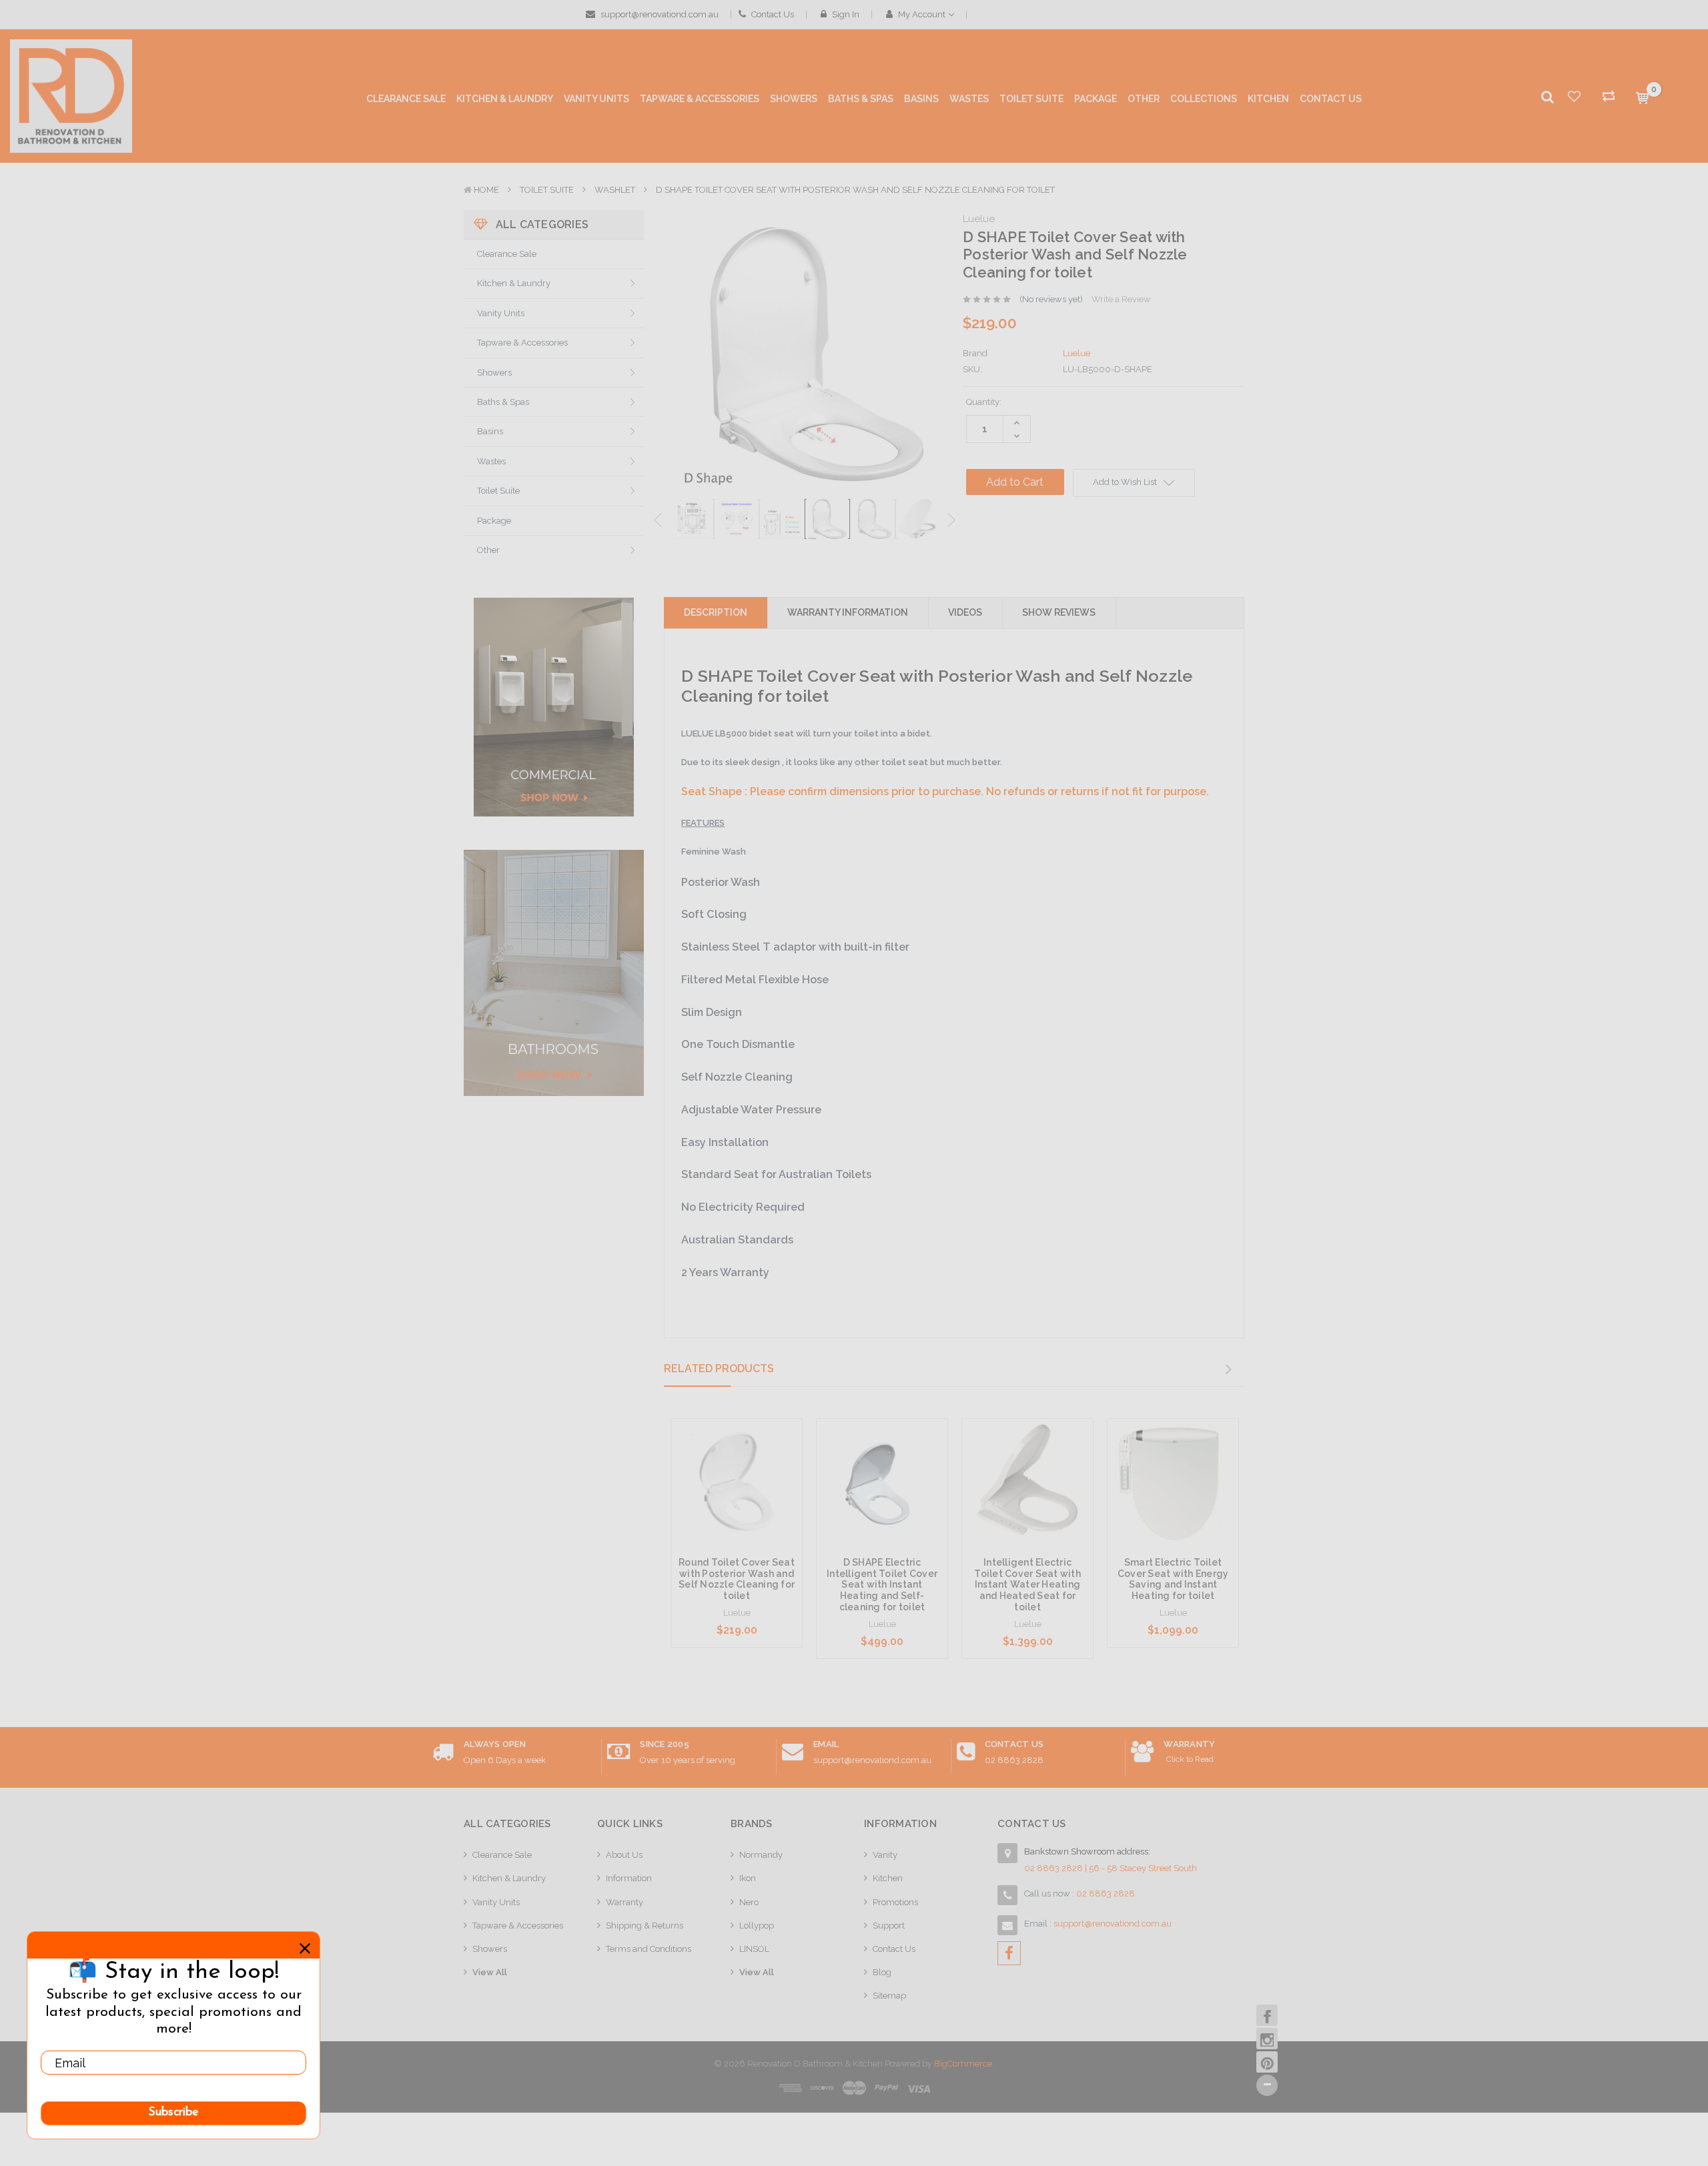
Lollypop (757, 1926)
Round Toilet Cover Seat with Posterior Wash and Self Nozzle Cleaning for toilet (737, 1579)
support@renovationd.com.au (659, 14)
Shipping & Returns (645, 1926)
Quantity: (984, 402)
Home (486, 190)
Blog (882, 1972)
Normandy (761, 1855)
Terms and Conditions (649, 1949)
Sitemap (889, 1996)
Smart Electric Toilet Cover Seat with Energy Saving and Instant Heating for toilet (1173, 1579)
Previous (658, 521)
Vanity (885, 1855)
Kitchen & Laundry (514, 283)
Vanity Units (501, 313)
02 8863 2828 (1014, 1760)
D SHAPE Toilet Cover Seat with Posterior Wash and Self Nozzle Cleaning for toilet (855, 190)
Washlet (615, 190)
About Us (624, 1855)
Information (629, 1878)
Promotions (895, 1902)
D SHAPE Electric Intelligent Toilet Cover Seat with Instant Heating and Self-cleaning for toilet (882, 1585)
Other (488, 550)
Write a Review (1121, 299)
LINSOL (754, 1949)
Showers (494, 373)
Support (889, 1926)
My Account (922, 14)
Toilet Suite (547, 190)
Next (951, 521)
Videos (965, 612)
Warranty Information (848, 612)
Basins (490, 431)
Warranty (624, 1902)
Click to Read (1190, 1759)
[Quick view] (737, 1458)
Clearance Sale (507, 254)
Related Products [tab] (719, 1369)
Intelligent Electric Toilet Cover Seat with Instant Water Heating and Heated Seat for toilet (1027, 1585)
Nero (749, 1902)
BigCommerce (963, 2064)
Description (716, 612)
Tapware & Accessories (522, 343)
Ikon (748, 1878)
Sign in (845, 14)
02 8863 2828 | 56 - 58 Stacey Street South (1111, 1868)
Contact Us (772, 14)
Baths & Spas (503, 402)
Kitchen (888, 1878)
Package (494, 521)
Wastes (491, 461)
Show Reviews (1059, 612)
